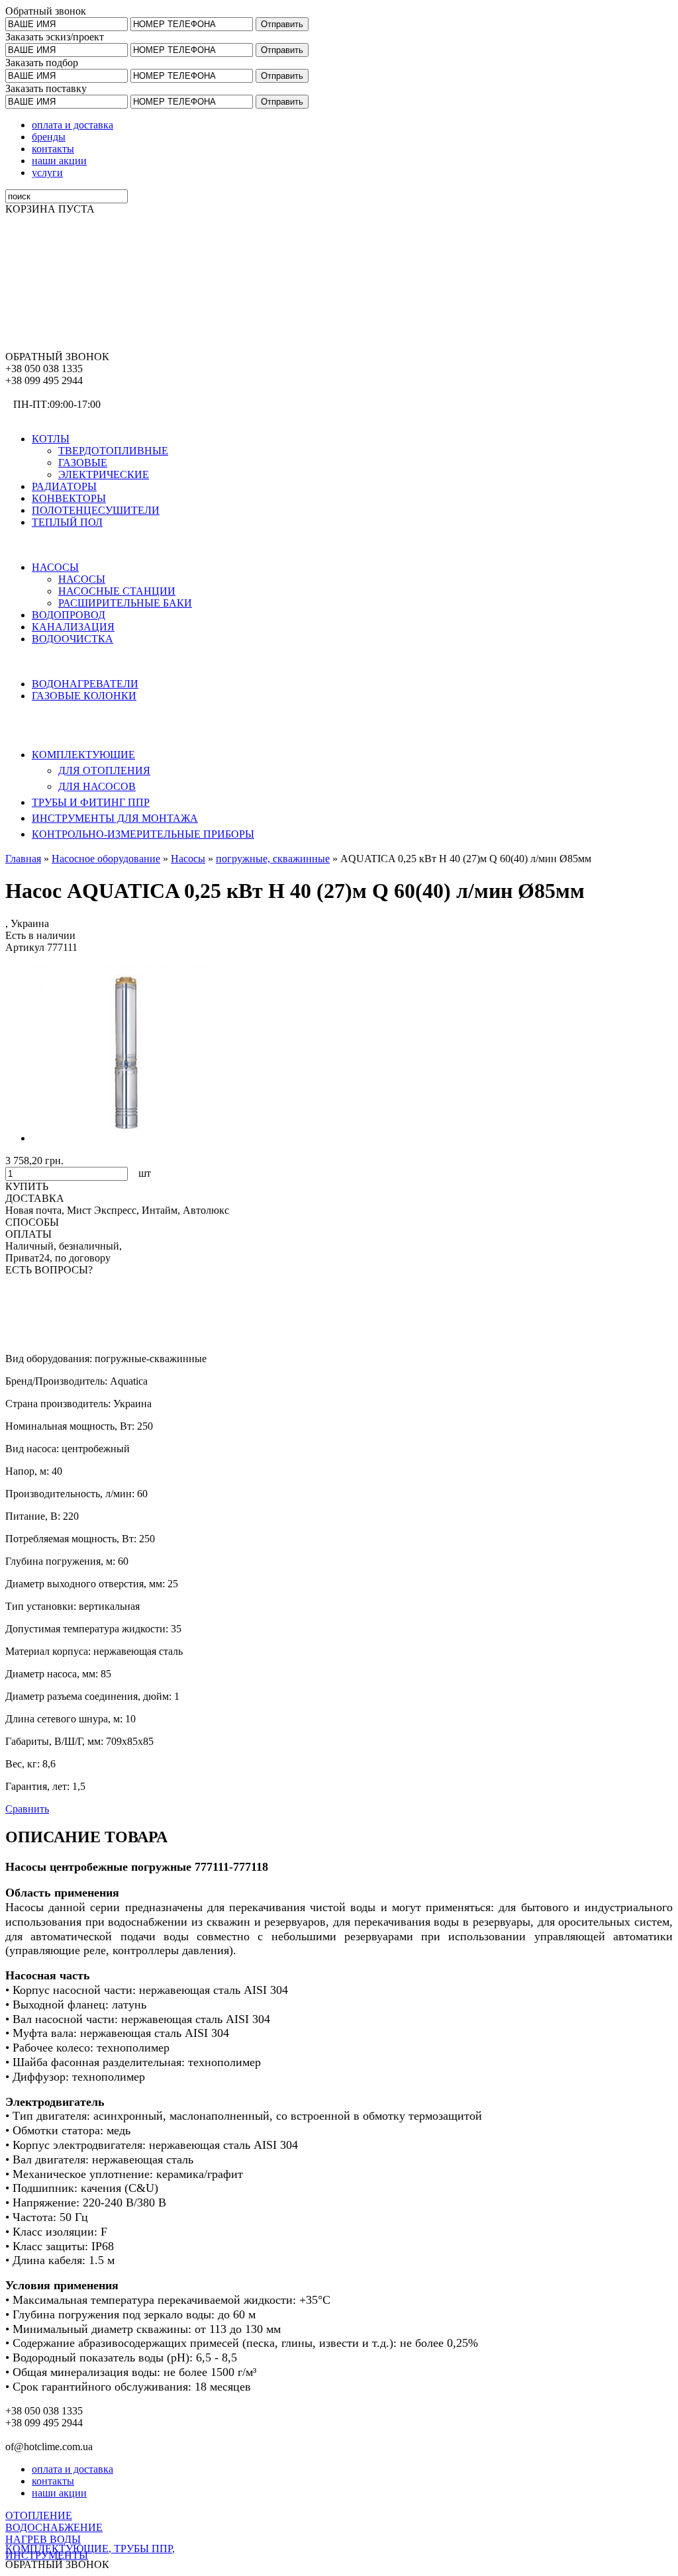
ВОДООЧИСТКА (73, 639)
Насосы (188, 859)
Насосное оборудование (106, 859)
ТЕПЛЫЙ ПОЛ (67, 522)
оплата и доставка (73, 125)
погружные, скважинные (273, 859)
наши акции (59, 161)
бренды (49, 137)
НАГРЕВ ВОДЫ (43, 661)
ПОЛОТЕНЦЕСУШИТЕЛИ (96, 510)
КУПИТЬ (27, 1186)
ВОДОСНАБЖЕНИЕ (54, 545)
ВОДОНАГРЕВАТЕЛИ (85, 684)
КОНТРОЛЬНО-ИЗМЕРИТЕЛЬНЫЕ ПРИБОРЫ (143, 834)
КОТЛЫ (51, 439)
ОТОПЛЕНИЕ (39, 416)
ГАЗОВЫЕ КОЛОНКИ (84, 696)
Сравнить (27, 1809)
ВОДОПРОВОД (69, 615)
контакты (53, 149)
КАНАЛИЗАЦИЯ (73, 627)
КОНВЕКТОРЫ (69, 498)
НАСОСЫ (55, 567)
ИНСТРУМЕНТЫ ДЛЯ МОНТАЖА (115, 818)
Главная (23, 859)
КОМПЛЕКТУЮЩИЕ (83, 755)
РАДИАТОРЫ (64, 486)
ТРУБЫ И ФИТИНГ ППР (91, 802)
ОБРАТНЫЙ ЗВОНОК (57, 357)
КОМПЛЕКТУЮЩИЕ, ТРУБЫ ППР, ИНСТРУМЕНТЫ (90, 2552)
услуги (47, 173)
